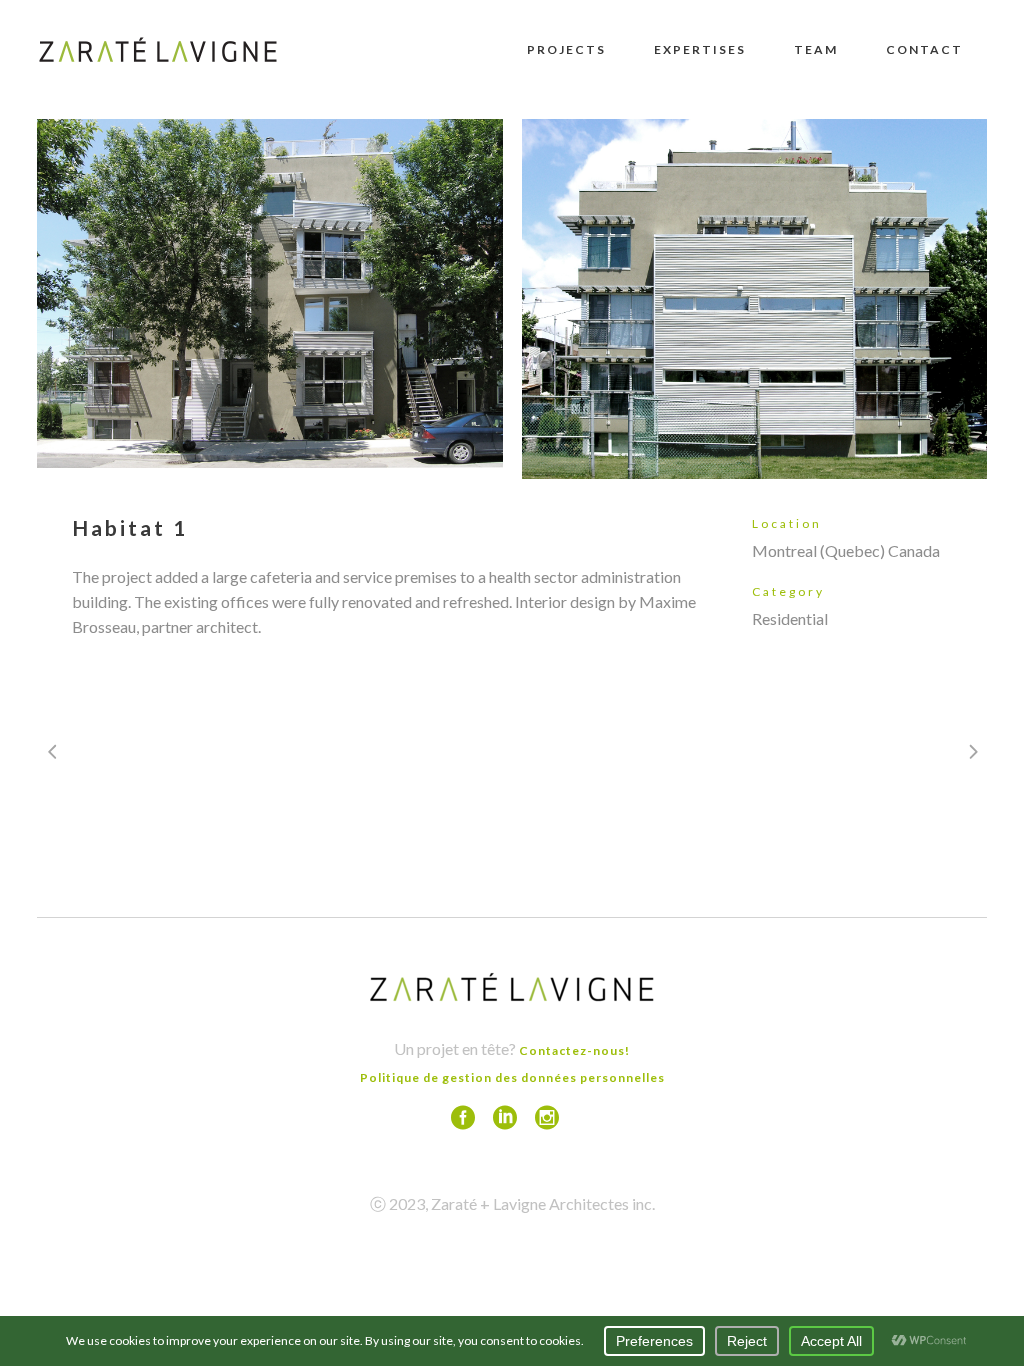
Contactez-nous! (574, 1050)
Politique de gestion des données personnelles (512, 1077)
